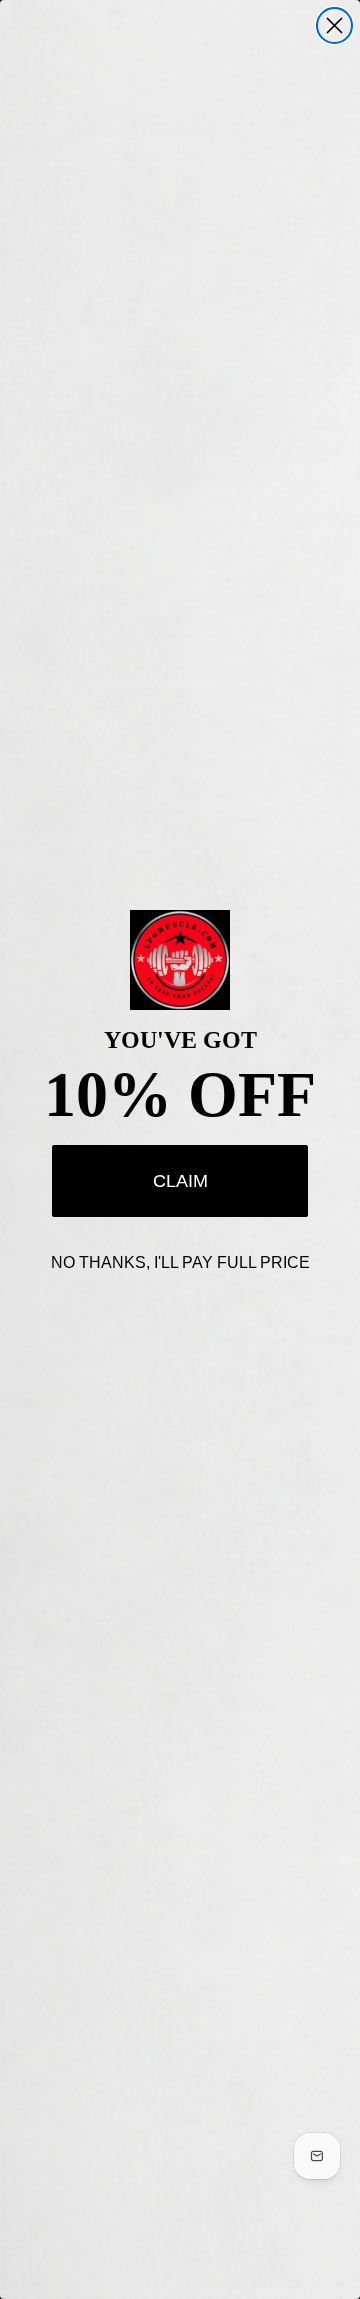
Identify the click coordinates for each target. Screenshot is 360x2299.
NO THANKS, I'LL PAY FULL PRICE (180, 1262)
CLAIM (180, 1181)
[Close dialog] (334, 25)
